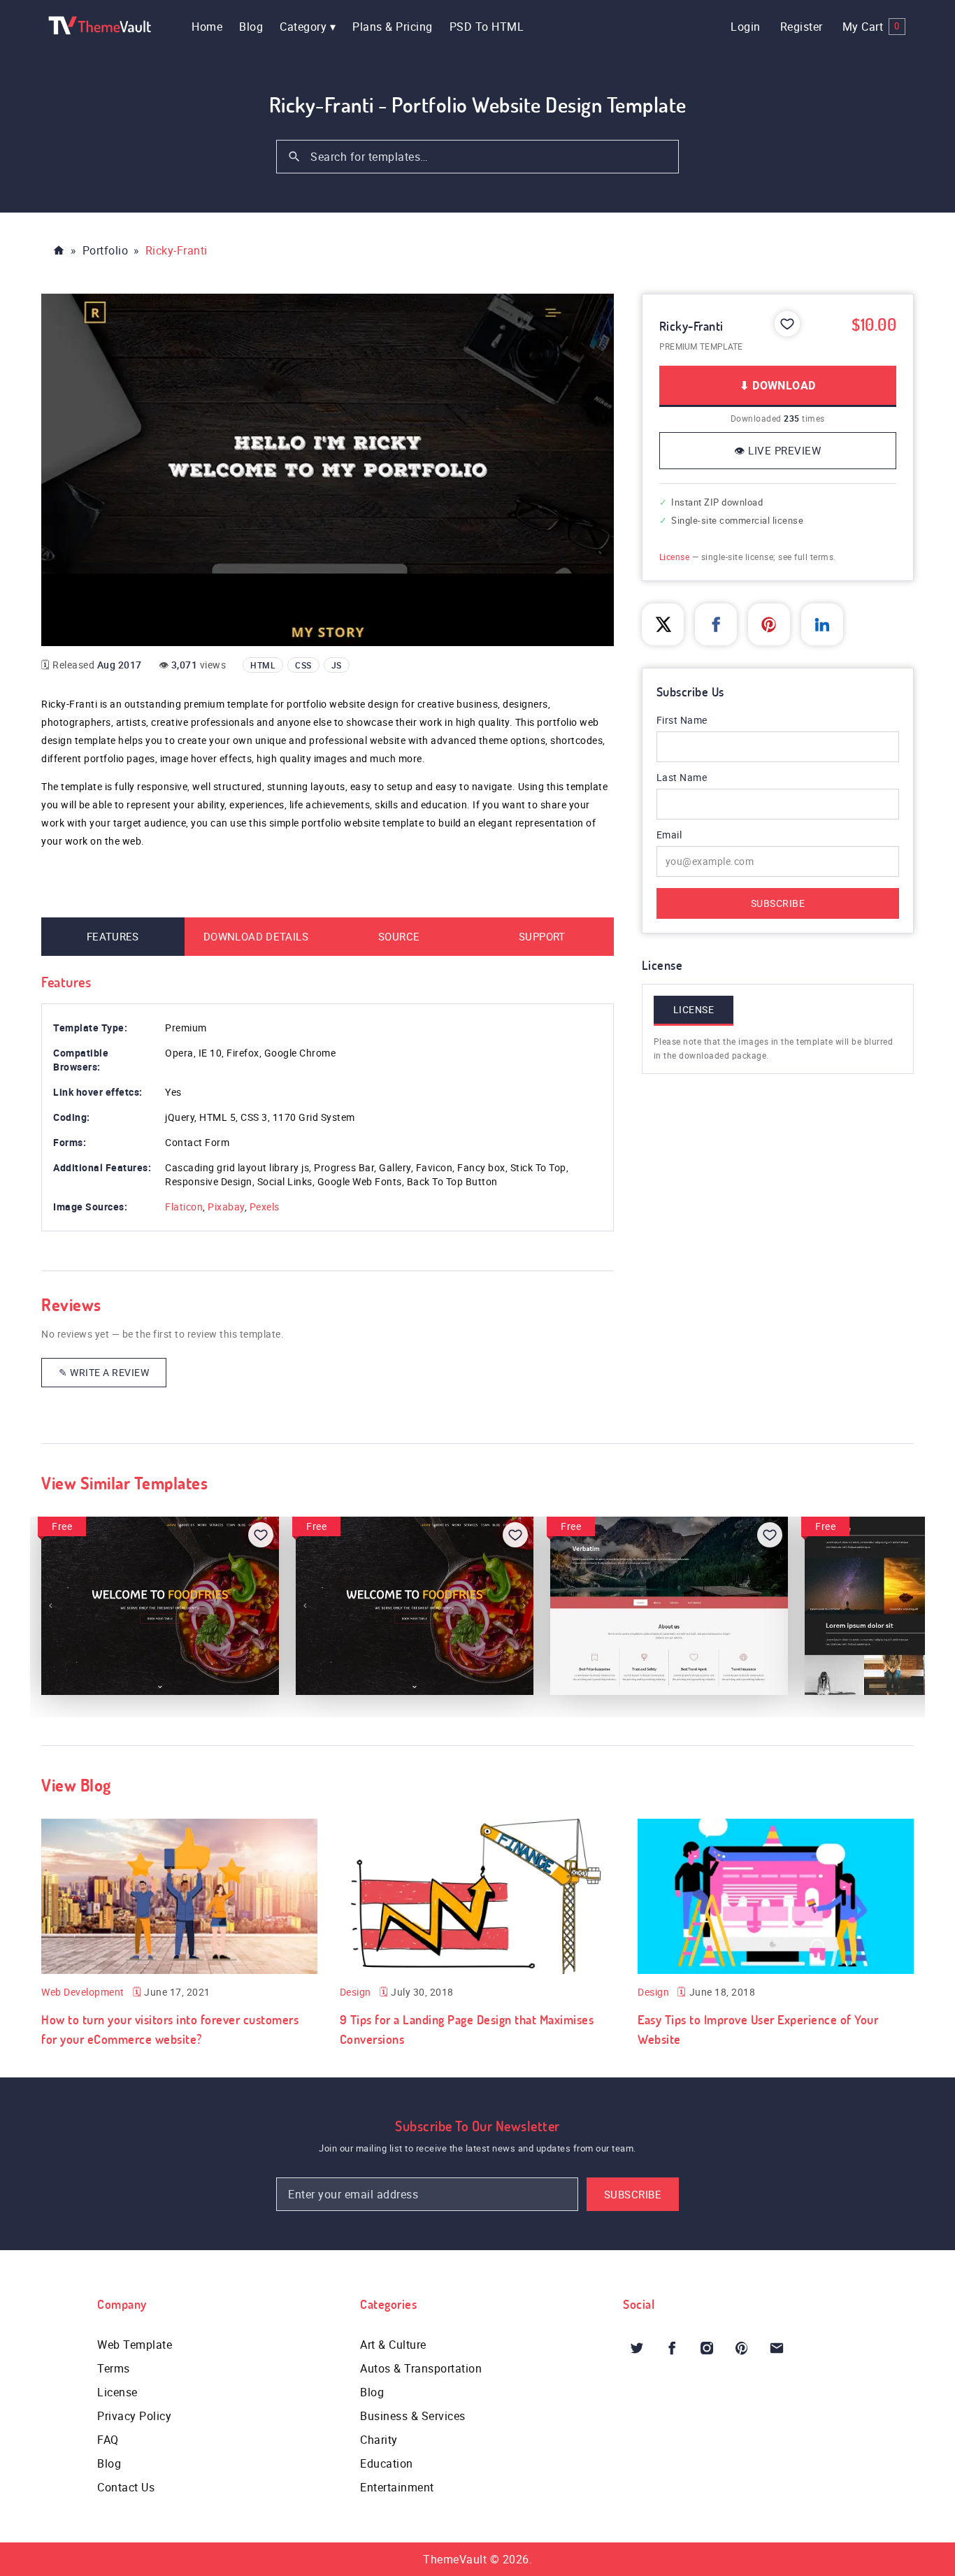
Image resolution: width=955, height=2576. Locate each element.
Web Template (135, 2345)
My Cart (871, 27)
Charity (379, 2440)
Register (802, 27)
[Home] (59, 250)
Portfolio (106, 250)
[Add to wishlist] (787, 324)
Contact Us (126, 2487)
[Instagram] (707, 2348)
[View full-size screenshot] (328, 470)
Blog (251, 27)
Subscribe (778, 903)
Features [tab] (113, 936)
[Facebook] (672, 2348)
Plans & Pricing (393, 27)
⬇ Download (777, 385)
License (675, 557)
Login (746, 27)
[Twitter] (637, 2348)
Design (356, 1992)
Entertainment (397, 2487)
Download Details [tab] (256, 936)
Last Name (682, 777)
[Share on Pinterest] (769, 624)
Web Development (83, 1992)
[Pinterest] (742, 2348)
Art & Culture (393, 2345)
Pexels (265, 1207)
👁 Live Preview (777, 450)
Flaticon (184, 1207)
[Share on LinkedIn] (822, 624)
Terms (114, 2368)
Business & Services (413, 2416)
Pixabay (226, 1207)
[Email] (777, 2348)
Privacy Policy (134, 2416)
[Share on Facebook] (716, 624)
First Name (682, 720)
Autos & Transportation (421, 2368)
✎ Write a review (104, 1372)
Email (688, 835)
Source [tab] (399, 936)
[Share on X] (663, 624)
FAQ (108, 2440)
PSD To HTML (487, 27)
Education (387, 2463)
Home (207, 27)
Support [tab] (542, 936)
